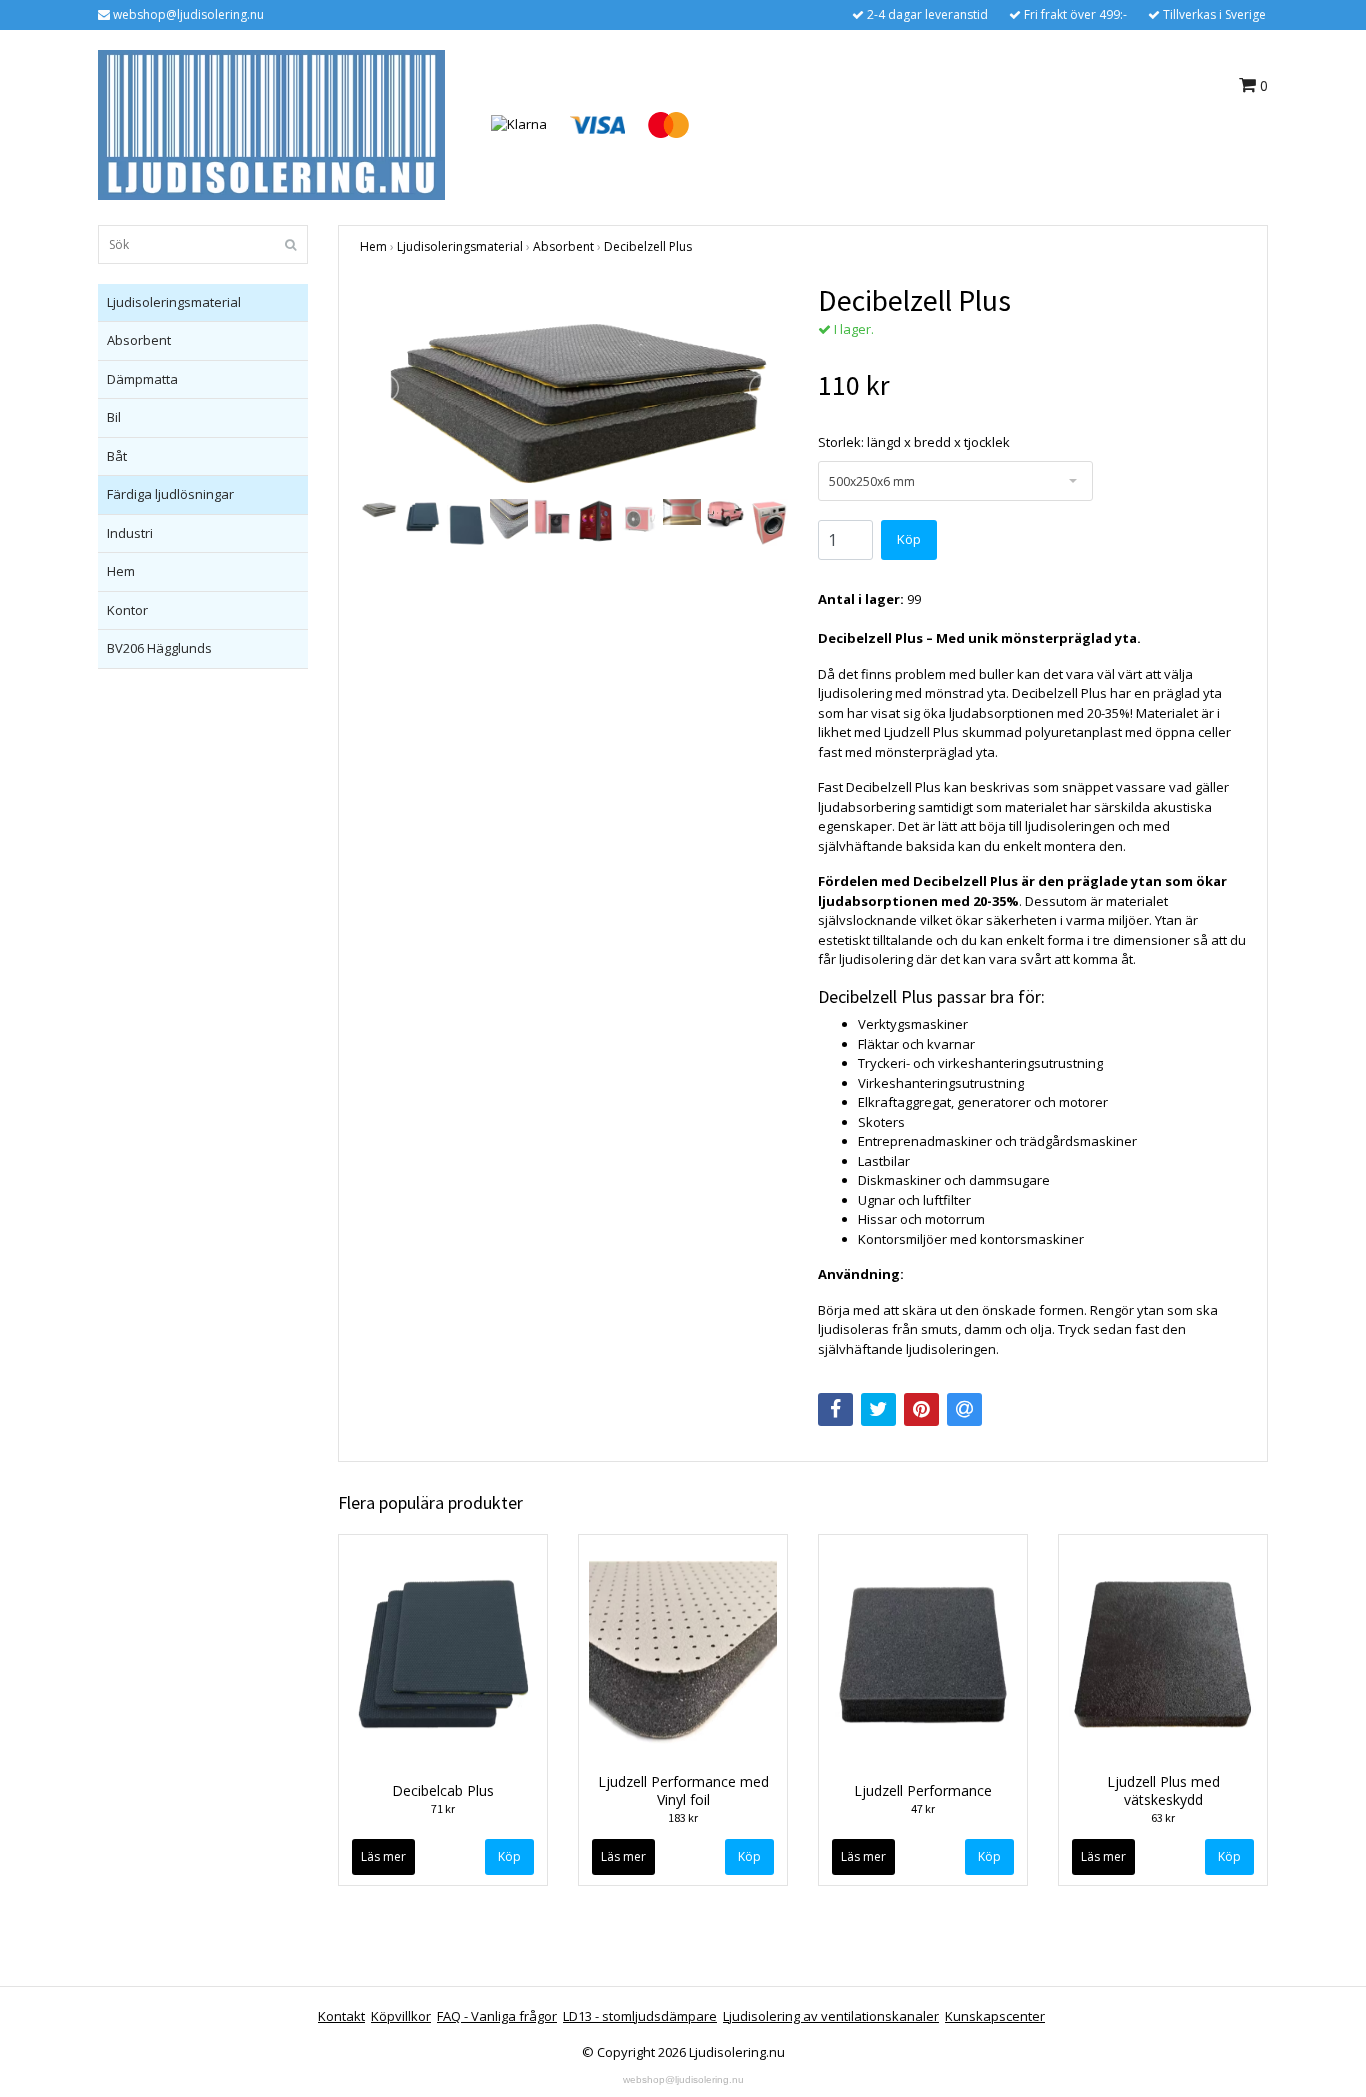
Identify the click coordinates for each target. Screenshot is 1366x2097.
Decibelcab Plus (443, 1790)
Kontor (127, 610)
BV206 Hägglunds (159, 648)
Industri (130, 533)
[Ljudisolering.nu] (271, 123)
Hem (121, 571)
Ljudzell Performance (923, 1790)
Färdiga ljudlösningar (170, 494)
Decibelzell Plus (648, 246)
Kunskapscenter (995, 2016)
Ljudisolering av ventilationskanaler (831, 2016)
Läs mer (383, 1856)
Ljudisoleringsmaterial (174, 302)
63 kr (1163, 1817)
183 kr (683, 1817)
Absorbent (139, 340)
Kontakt (341, 2016)
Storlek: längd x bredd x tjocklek (914, 442)
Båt (117, 456)
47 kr (923, 1808)
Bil (114, 417)
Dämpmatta (142, 379)
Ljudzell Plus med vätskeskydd (1163, 1790)
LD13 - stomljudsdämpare (640, 2016)
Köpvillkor (401, 2016)
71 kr (443, 1808)
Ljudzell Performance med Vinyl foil (683, 1790)
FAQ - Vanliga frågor (497, 2016)
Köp (509, 1856)
